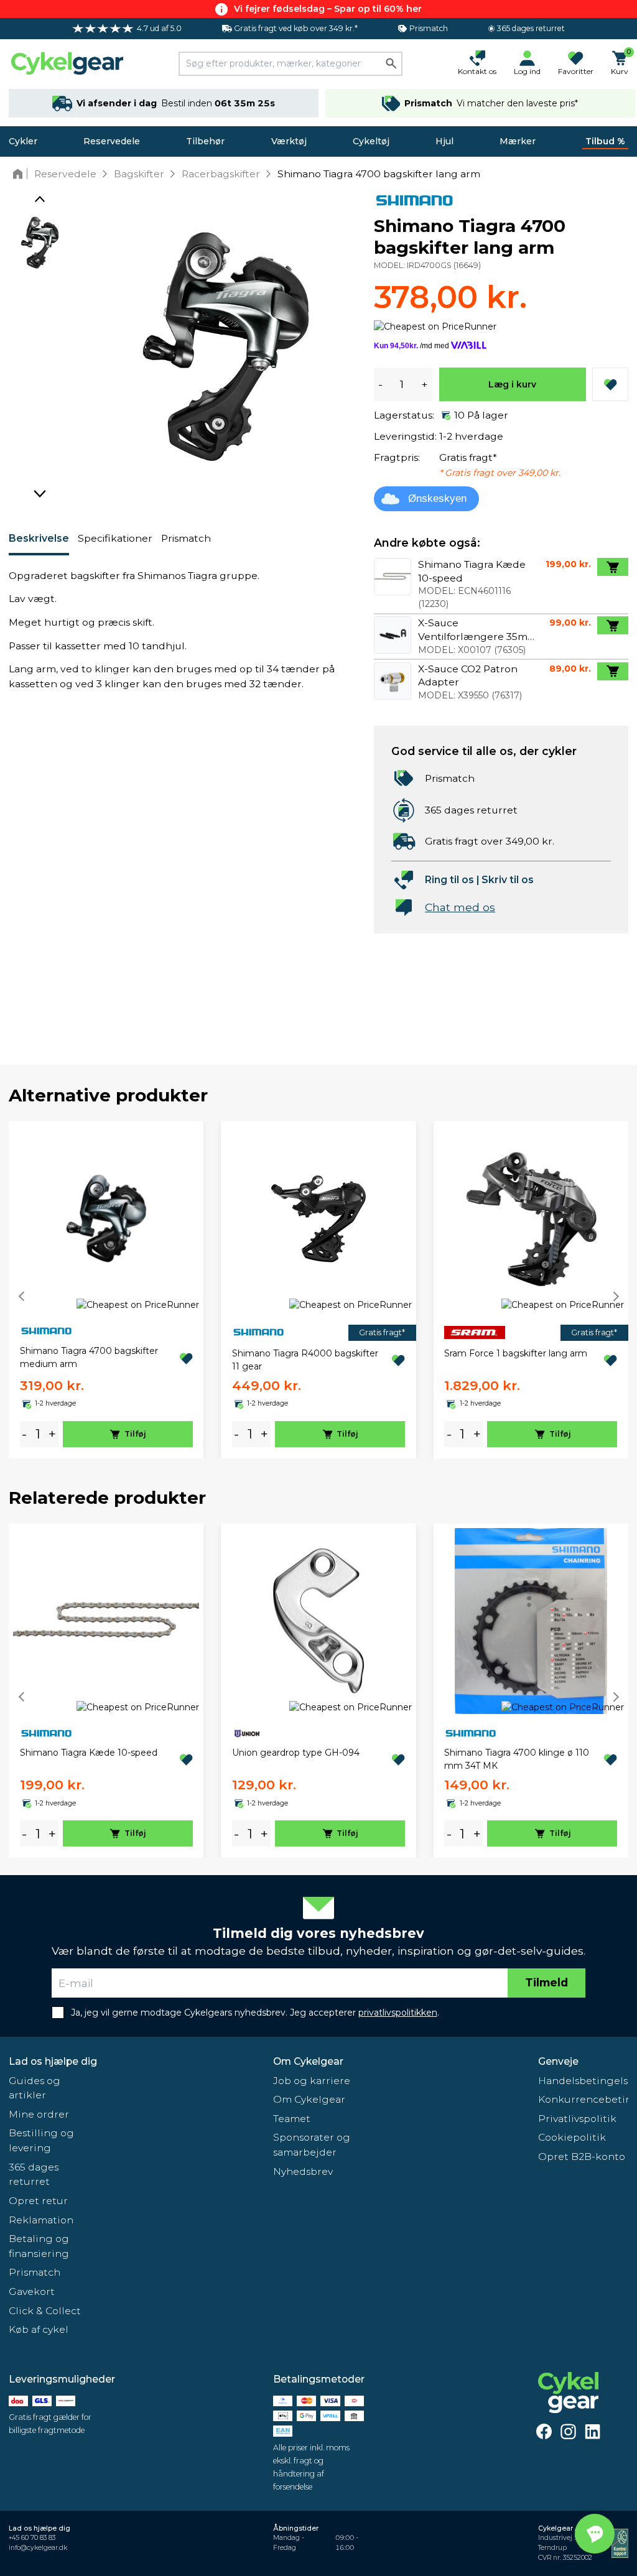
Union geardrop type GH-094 (296, 1753)
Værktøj (289, 141)
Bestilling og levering (41, 2140)
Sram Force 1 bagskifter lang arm (516, 1353)
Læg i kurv (512, 384)
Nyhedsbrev (303, 2171)
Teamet (292, 2119)
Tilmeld (546, 1982)
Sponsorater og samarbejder (312, 2145)
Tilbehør (205, 141)
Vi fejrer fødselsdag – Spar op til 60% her (328, 9)
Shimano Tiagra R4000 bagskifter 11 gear (305, 1360)
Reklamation (41, 2220)
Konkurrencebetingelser (583, 2099)
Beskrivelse (39, 538)
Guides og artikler (35, 2088)
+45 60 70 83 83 (32, 2538)
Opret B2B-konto (582, 2157)
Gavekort (32, 2291)
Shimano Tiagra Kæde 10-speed (89, 1753)
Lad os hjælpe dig (53, 2061)
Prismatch (186, 538)
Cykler (23, 141)
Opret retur (38, 2201)
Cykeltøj (371, 141)
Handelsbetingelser (583, 2081)
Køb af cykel (39, 2329)
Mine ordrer (39, 2114)
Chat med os (460, 907)
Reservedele (112, 141)
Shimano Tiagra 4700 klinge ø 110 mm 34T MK (517, 1759)
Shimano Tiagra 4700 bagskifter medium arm (89, 1357)
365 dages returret (34, 2175)
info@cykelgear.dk (38, 2548)
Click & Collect (45, 2311)
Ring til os (449, 880)
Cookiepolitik (572, 2137)
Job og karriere (312, 2081)
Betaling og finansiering (39, 2246)
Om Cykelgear (308, 2061)
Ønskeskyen (437, 498)
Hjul (444, 141)
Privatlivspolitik (577, 2119)
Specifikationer (115, 538)
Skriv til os (508, 880)
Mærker (518, 141)
